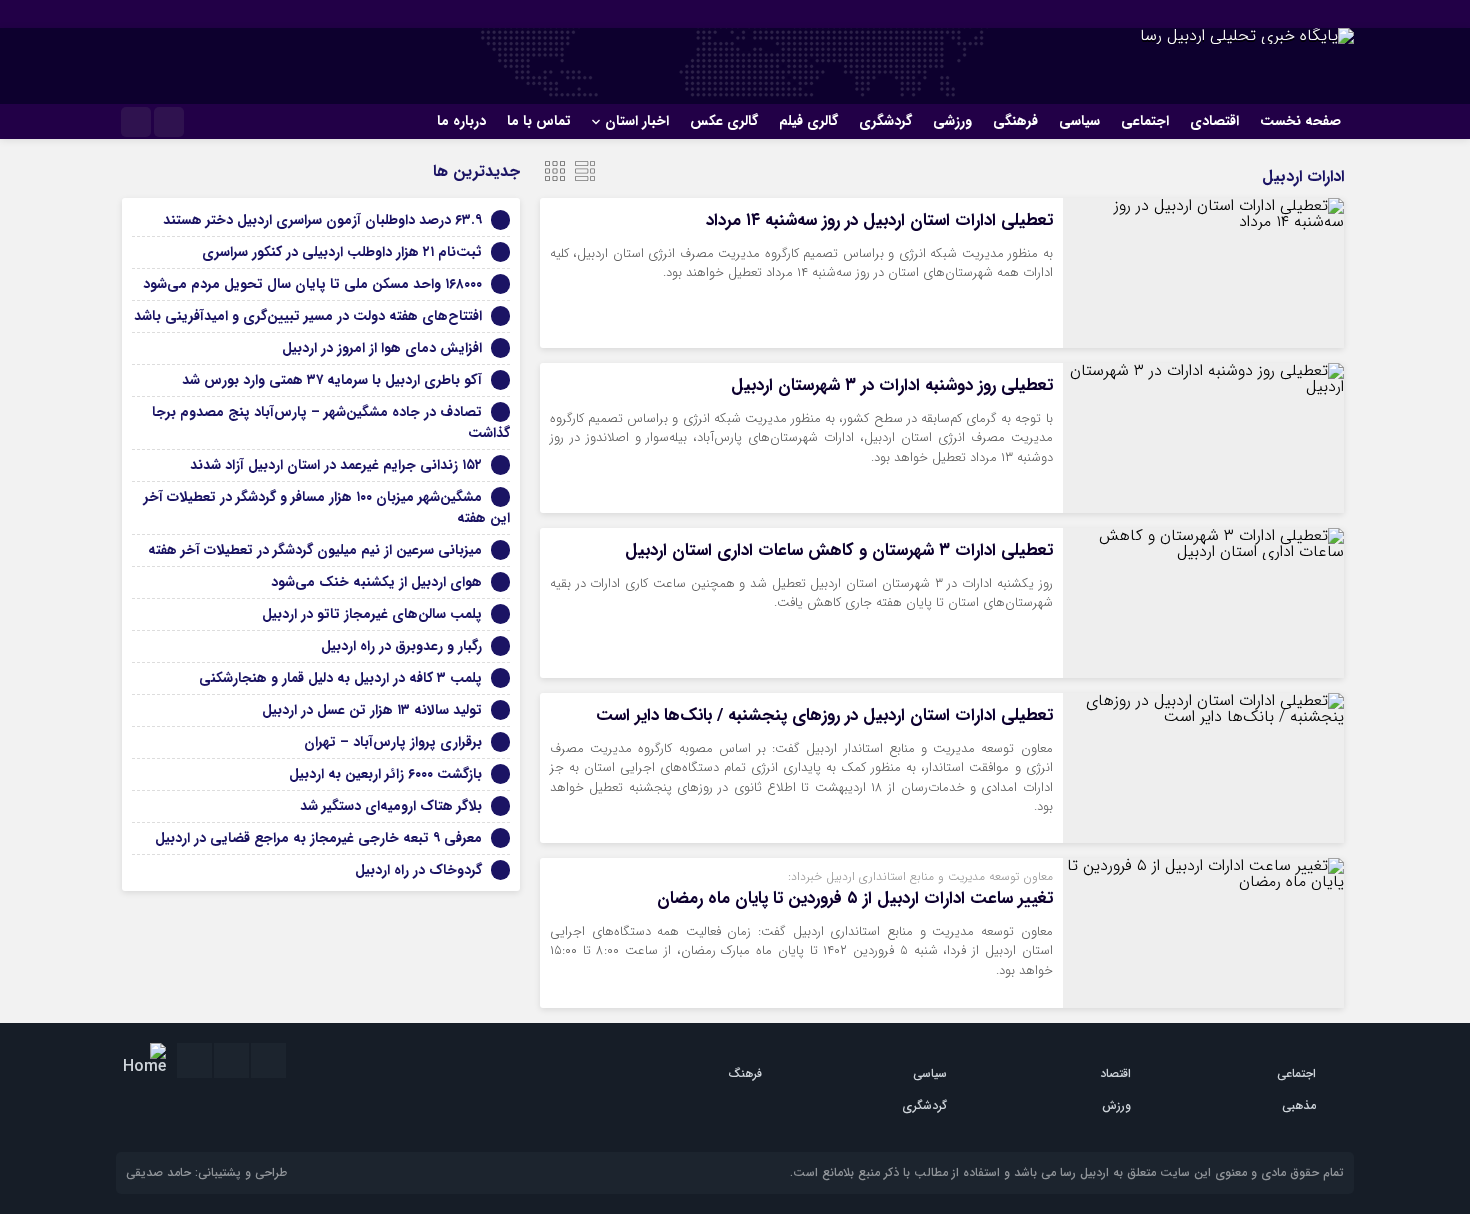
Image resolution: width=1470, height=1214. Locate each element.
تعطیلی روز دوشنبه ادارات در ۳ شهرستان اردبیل (892, 385)
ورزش (1116, 1105)
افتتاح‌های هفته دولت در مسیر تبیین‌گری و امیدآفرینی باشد (308, 316)
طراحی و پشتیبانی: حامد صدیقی (206, 1172)
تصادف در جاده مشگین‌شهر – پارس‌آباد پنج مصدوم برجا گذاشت (331, 422)
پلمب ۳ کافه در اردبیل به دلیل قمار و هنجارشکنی (340, 678)
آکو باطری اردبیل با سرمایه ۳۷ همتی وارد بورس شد (332, 380)
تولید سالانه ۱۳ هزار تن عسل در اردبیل (372, 710)
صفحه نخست (1300, 121)
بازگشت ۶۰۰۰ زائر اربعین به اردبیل (385, 774)
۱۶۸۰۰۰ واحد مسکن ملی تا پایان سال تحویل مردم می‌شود (312, 284)
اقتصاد (1115, 1073)
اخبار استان (637, 121)
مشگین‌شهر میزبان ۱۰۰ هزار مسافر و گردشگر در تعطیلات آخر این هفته (327, 507)
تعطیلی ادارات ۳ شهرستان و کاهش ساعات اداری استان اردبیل (839, 550)
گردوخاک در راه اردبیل (418, 870)
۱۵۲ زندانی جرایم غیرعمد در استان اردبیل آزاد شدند (336, 465)
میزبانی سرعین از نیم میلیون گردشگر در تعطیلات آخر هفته (315, 550)
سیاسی (1079, 121)
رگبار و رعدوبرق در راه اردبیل (401, 646)
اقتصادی (1214, 121)
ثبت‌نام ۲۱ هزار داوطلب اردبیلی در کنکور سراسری (342, 252)
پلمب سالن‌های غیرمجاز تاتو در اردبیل (372, 614)
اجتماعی (1145, 121)
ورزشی (952, 121)
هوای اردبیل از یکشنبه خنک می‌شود (376, 582)
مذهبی (1299, 1105)
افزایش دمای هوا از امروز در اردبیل (382, 348)
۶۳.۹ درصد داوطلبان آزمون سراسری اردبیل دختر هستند (322, 220)
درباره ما (461, 121)
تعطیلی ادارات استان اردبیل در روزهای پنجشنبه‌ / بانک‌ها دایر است (824, 715)
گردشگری (885, 121)
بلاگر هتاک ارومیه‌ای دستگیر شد (391, 806)
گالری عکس (724, 121)
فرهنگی (1015, 121)
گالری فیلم (808, 121)
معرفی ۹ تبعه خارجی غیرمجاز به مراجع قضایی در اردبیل (318, 838)
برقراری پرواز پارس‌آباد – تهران (393, 742)
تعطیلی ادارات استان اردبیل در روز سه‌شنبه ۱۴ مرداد (879, 220)
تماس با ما (539, 121)
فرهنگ (745, 1073)
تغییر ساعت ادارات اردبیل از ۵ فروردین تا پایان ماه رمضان (855, 898)
